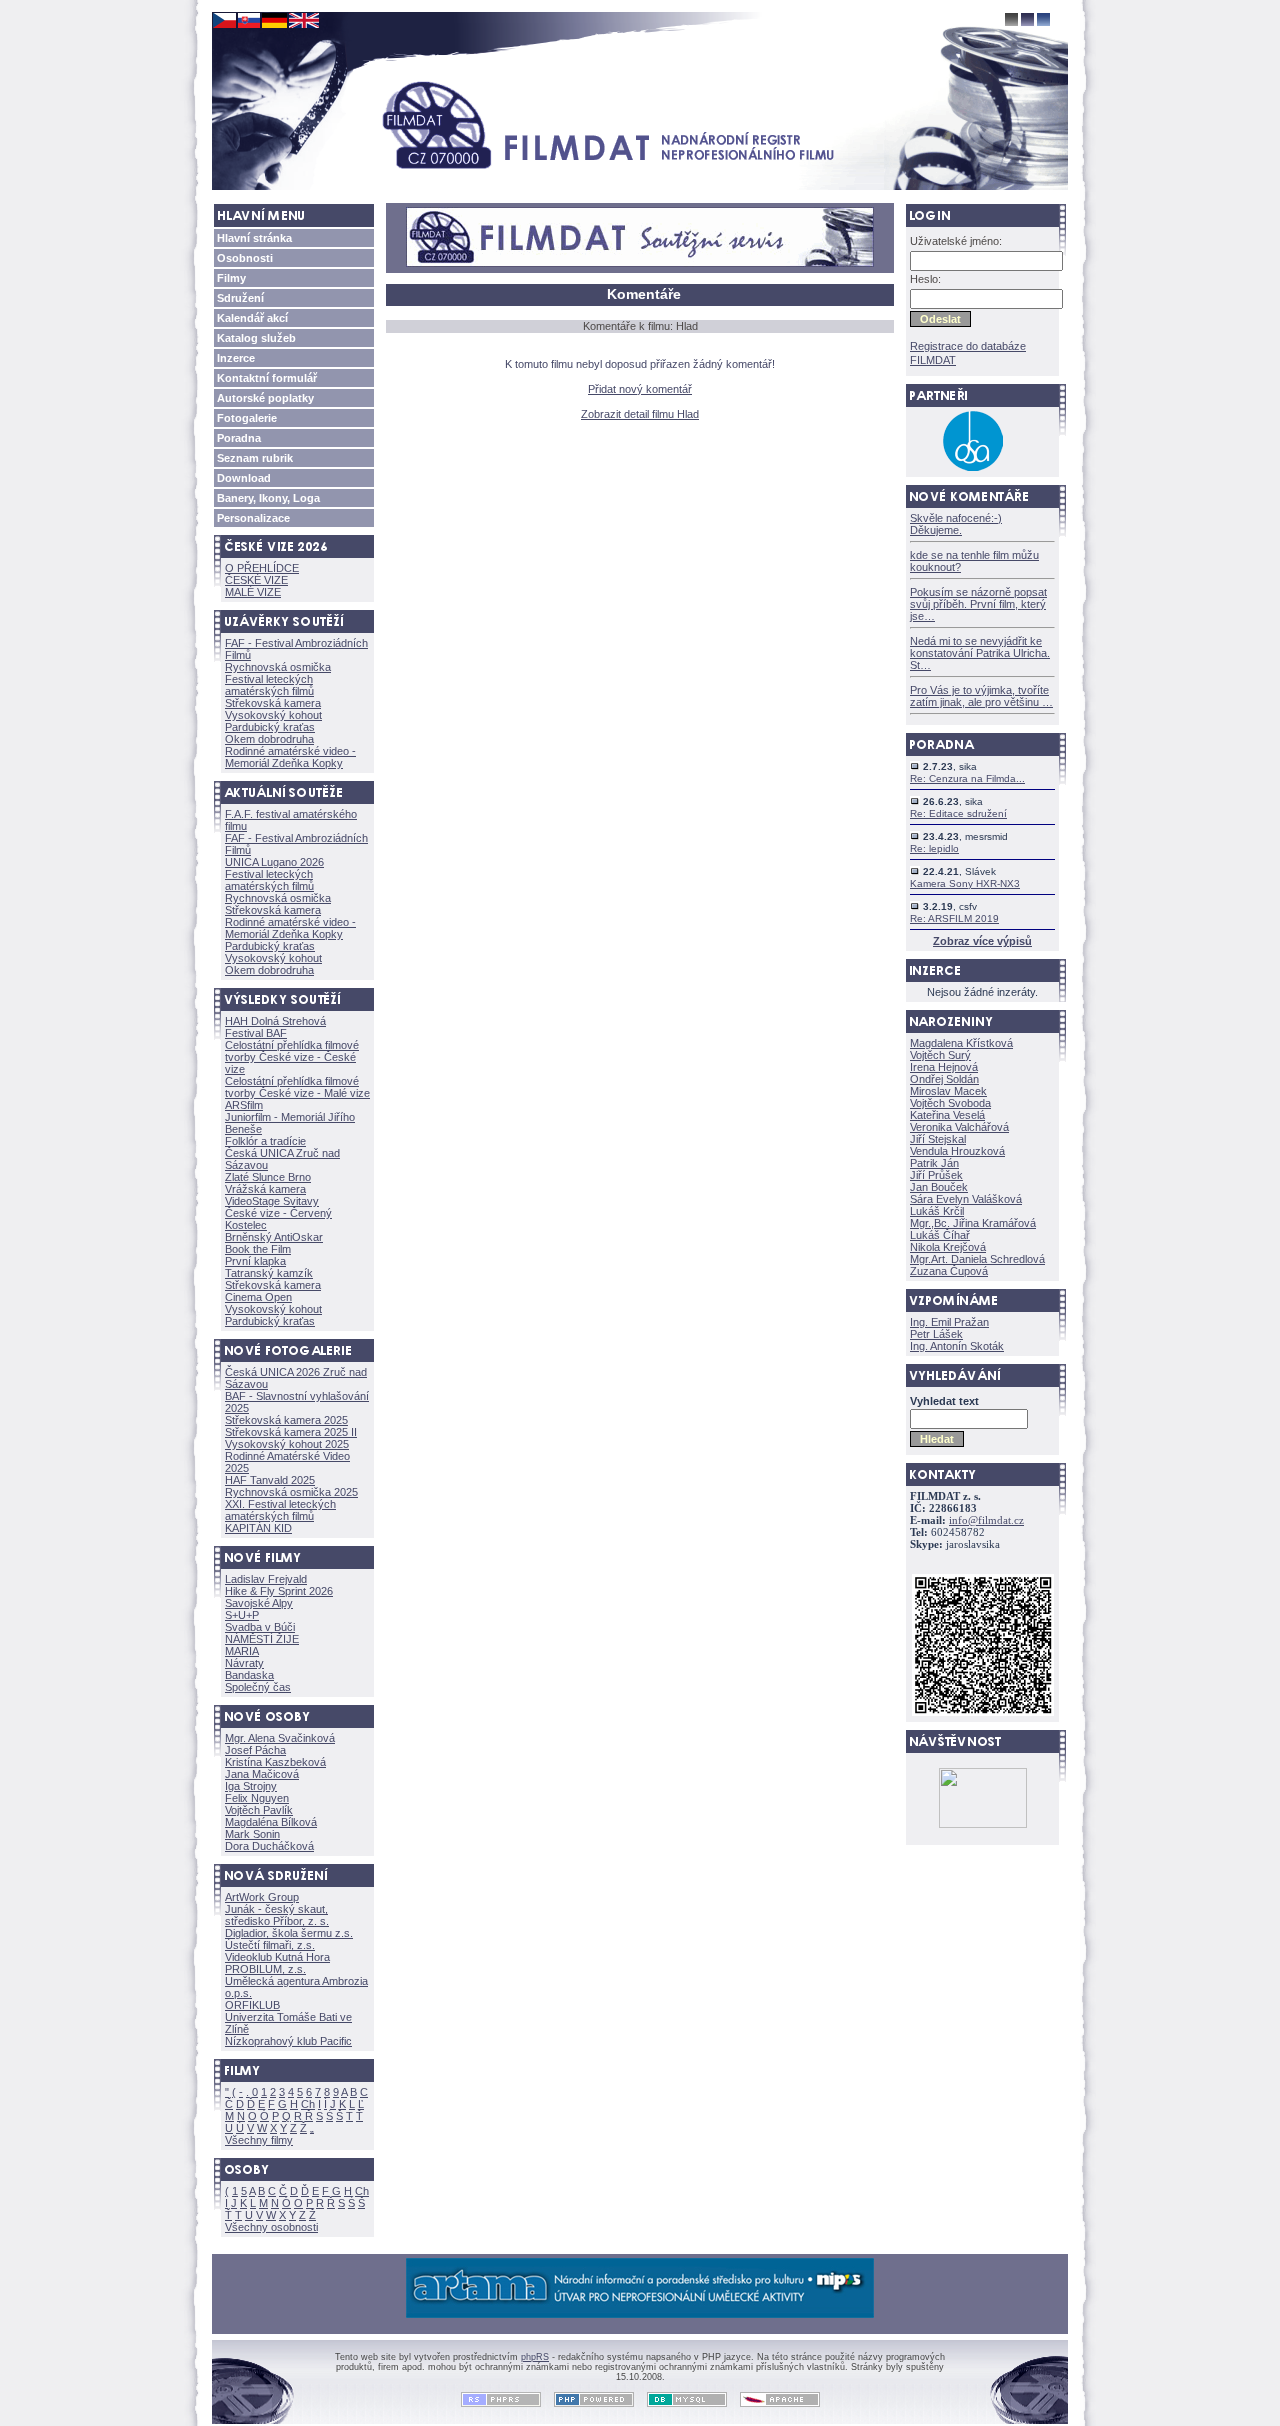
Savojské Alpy (259, 1603)
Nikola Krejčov (948, 1247)
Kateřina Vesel (947, 1115)
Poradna (239, 438)
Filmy (231, 278)
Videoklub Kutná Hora (277, 1957)
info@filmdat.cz (986, 1520)
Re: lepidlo (934, 848)
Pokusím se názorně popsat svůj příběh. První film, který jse (978, 604)
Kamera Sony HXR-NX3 (965, 883)
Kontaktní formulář (267, 378)
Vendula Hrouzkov (957, 1151)
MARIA (242, 1651)
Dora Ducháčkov (269, 1846)
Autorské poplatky (265, 398)
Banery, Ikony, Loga (268, 498)
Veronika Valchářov (959, 1127)
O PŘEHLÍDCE (262, 568)
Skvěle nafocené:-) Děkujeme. (956, 524)
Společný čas (258, 1687)
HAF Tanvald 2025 (270, 1480)
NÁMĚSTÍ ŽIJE (262, 1639)
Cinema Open (258, 1297)
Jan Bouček (939, 1187)
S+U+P (242, 1615)
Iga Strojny (251, 1786)
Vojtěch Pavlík (259, 1810)
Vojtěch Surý (940, 1055)
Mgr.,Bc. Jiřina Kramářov (973, 1223)
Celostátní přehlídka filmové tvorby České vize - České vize (292, 1057)
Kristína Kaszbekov (275, 1762)
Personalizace (253, 518)
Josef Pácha (255, 1750)
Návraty (244, 1663)
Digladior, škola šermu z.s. (289, 1933)
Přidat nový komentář (640, 389)
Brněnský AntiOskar (274, 1237)
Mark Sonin (252, 1834)
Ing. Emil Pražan (949, 1322)
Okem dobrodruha (269, 739)
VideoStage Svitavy (272, 1201)
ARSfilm (244, 1105)
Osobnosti (245, 258)
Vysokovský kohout (273, 715)
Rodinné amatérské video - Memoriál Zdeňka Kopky (290, 757)
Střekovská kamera (273, 703)
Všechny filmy (259, 2140)
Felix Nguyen (257, 1798)
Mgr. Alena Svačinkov (280, 1738)
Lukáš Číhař (940, 1235)
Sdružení (240, 298)
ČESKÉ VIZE (256, 580)
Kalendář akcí (252, 318)
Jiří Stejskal (938, 1139)
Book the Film (258, 1249)
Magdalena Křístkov (961, 1043)
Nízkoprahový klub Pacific (288, 2041)
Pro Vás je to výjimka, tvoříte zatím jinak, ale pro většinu (981, 696)
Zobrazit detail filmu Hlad (640, 414)
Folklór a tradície (265, 1141)
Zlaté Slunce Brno (268, 1177)
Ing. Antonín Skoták (957, 1346)
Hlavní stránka (254, 238)
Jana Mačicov (262, 1774)
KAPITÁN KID (258, 1528)
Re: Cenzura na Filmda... (967, 778)
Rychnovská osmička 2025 (291, 1492)
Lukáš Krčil (937, 1211)
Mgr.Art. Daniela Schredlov (977, 1259)
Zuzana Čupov (949, 1271)
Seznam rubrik (255, 458)
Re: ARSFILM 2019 (954, 918)
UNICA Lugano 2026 (274, 862)
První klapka (255, 1261)
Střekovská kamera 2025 (286, 1420)
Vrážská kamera (265, 1189)
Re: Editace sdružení (958, 813)
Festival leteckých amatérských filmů (269, 685)
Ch (308, 2104)
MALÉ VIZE (253, 592)
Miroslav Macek (948, 1091)
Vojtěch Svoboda (950, 1103)
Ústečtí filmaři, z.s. (270, 1945)
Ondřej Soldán (944, 1079)
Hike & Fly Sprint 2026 (279, 1591)
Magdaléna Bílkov (271, 1822)
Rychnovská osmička (278, 667)
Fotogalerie (247, 418)
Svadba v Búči (260, 1627)
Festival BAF (256, 1033)
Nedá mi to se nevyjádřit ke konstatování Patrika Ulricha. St (980, 653)
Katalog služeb (256, 338)
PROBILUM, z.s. (265, 1969)
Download (244, 478)
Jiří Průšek (936, 1175)
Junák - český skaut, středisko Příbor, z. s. (277, 1915)
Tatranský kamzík (269, 1273)
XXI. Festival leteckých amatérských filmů (280, 1510)
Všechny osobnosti (271, 2227)
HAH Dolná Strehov (275, 1021)
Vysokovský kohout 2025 (287, 1444)
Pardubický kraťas (270, 727)
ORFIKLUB (252, 2005)
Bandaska (249, 1675)
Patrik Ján (934, 1163)
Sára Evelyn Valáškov (966, 1199)
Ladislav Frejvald (266, 1579)
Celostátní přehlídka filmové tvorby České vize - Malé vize (297, 1087)
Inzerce (236, 358)
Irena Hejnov (944, 1067)
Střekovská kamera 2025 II (291, 1432)
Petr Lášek (936, 1334)
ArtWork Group (262, 1897)
